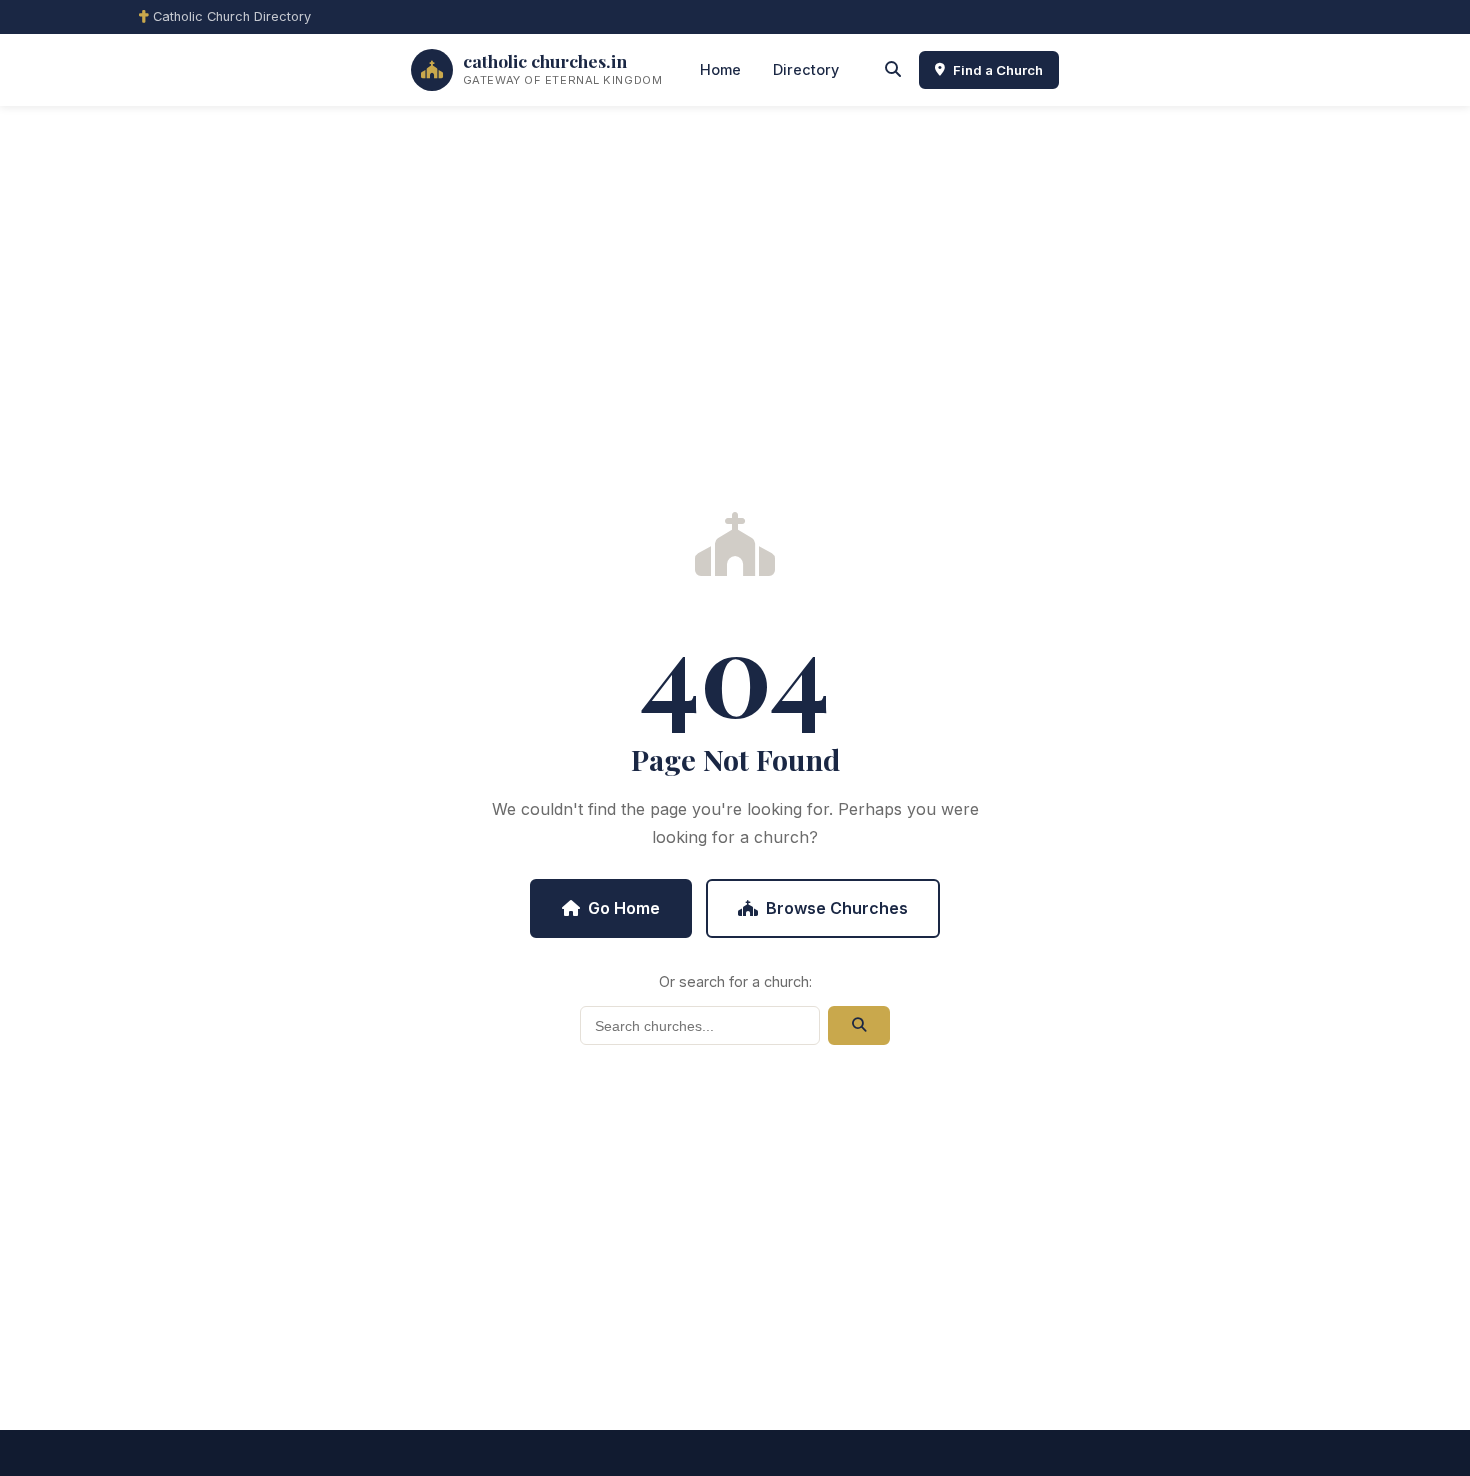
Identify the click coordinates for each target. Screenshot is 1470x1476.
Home (720, 69)
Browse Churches (837, 908)
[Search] (893, 70)
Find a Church (998, 70)
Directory (806, 69)
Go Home (624, 908)
